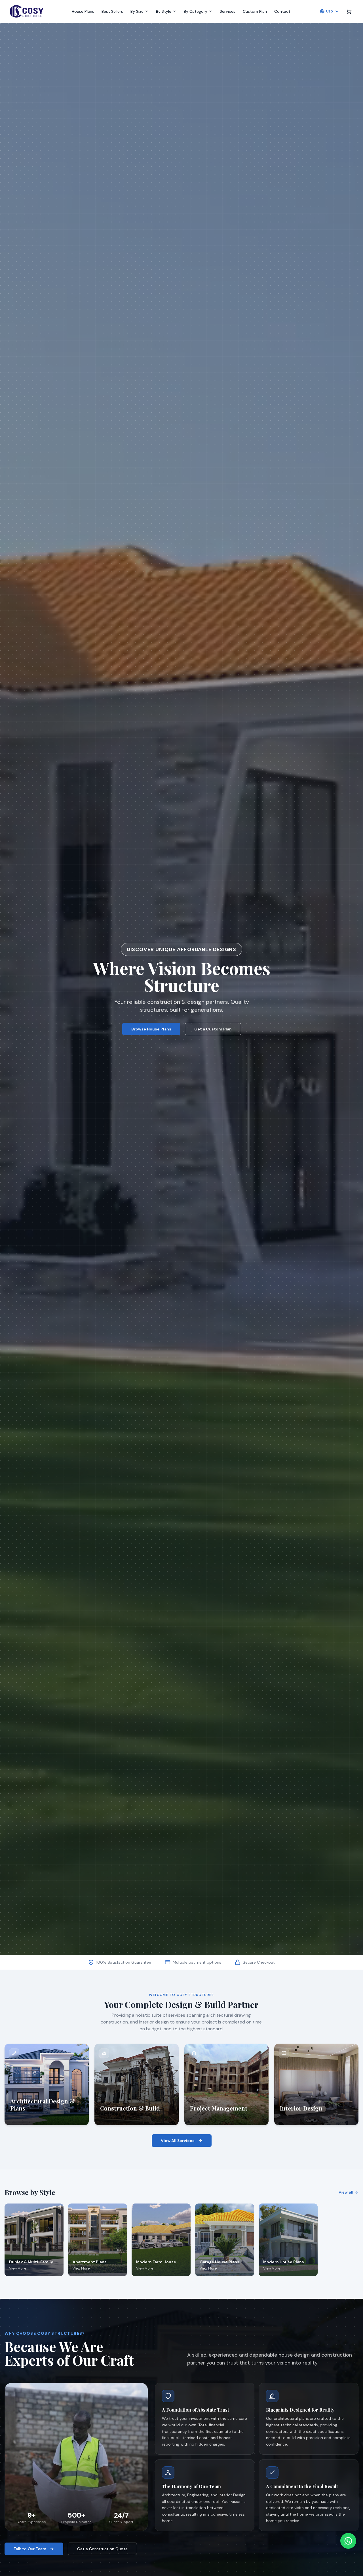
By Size (137, 11)
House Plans (83, 11)
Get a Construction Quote (102, 2549)
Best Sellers (112, 11)
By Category (196, 11)
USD (330, 11)
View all (346, 2192)
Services (228, 11)
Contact (282, 11)
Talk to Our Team (30, 2549)
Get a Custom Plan (213, 1029)
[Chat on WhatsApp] (348, 2541)
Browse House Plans (151, 1029)
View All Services (178, 2141)
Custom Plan (255, 11)
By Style (164, 11)
